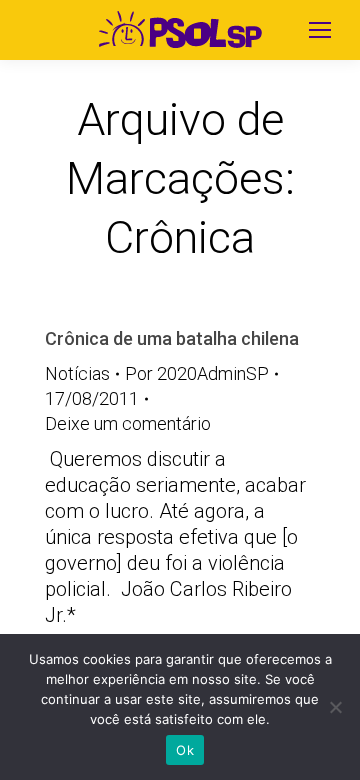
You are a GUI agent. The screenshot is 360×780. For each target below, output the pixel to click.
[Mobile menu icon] (320, 30)
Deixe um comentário (128, 423)
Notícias (77, 373)
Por (197, 373)
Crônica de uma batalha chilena (172, 338)
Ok (185, 750)
